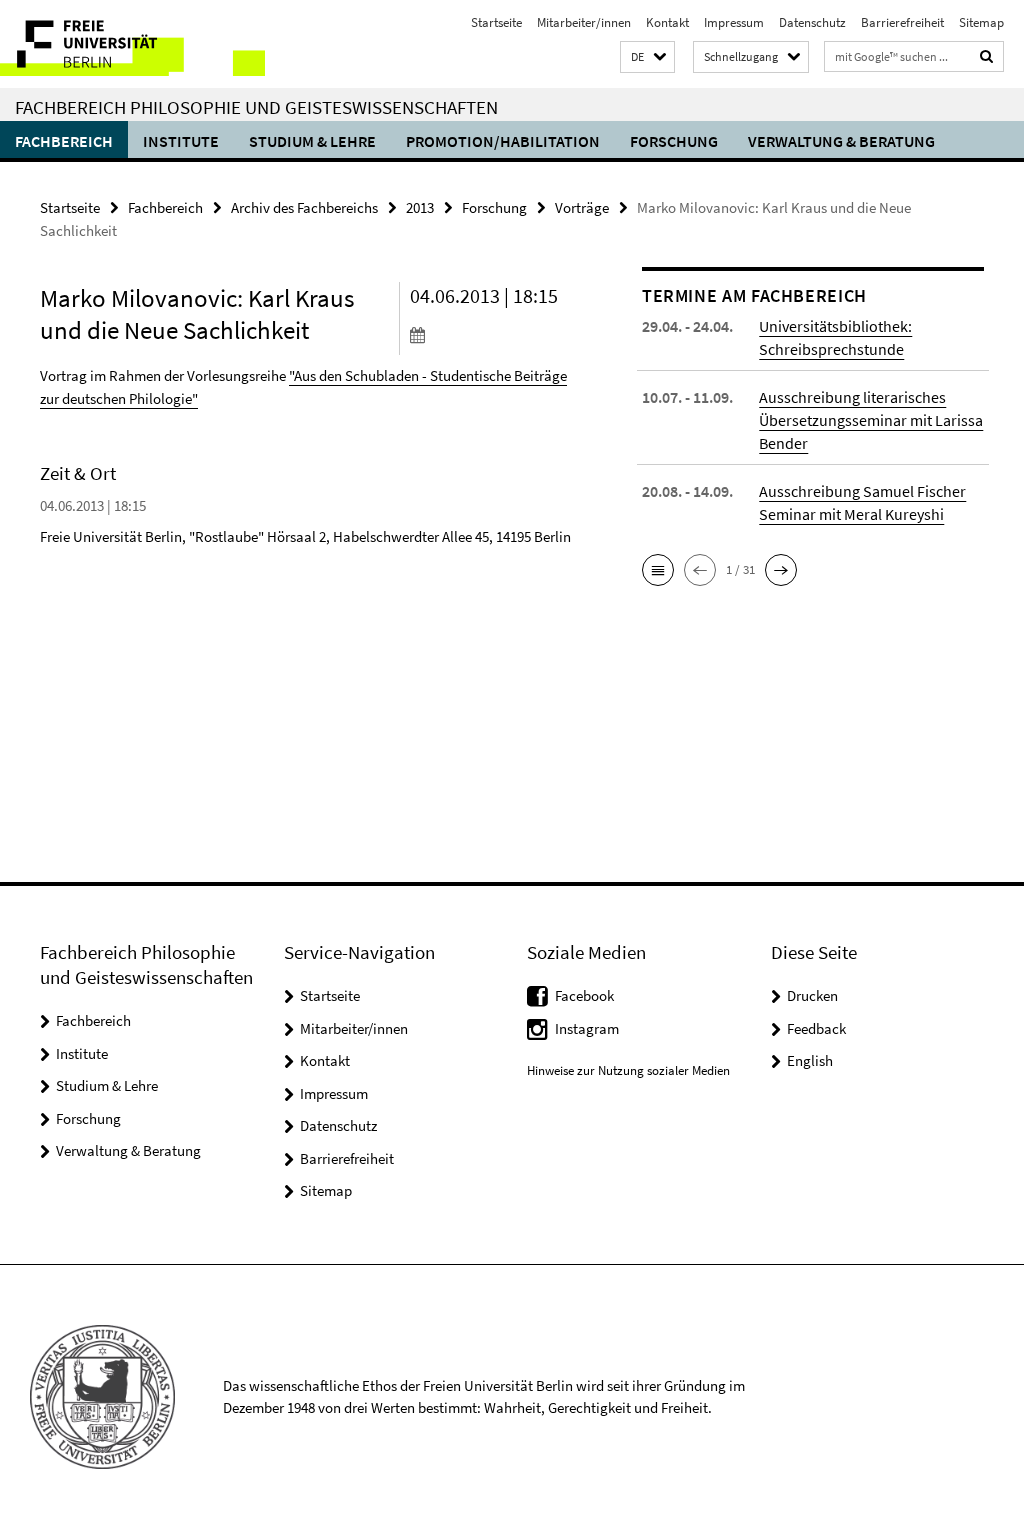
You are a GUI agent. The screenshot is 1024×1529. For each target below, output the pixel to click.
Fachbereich (64, 141)
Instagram (587, 1028)
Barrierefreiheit (902, 22)
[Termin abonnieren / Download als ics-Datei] (494, 334)
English (810, 1060)
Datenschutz (812, 22)
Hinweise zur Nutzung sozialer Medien (628, 1070)
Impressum (734, 22)
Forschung (674, 141)
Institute (181, 141)
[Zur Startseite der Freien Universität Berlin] (132, 44)
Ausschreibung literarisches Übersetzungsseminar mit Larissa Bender (871, 420)
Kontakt (667, 22)
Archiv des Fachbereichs (304, 207)
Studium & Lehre (312, 141)
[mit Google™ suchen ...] (987, 56)
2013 (420, 207)
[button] (647, 57)
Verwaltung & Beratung (841, 141)
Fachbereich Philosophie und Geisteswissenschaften (256, 107)
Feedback (816, 1028)
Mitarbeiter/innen (584, 22)
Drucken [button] (812, 995)
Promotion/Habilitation (503, 141)
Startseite (496, 22)
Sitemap (981, 22)
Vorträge (582, 207)
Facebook (584, 995)
